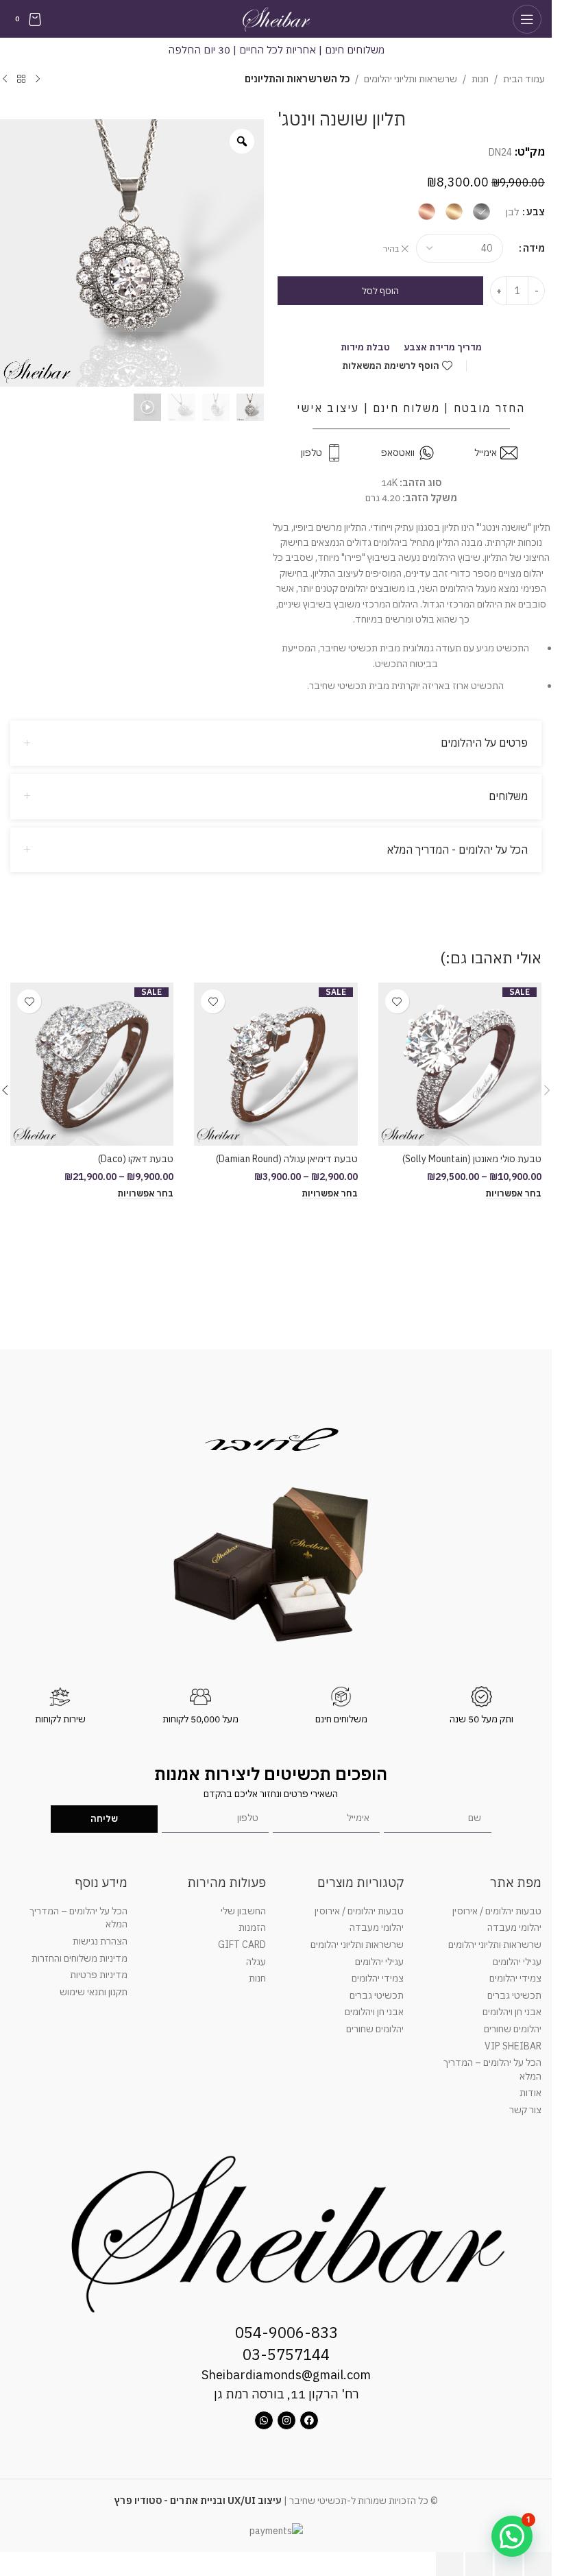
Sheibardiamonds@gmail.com (286, 2375)
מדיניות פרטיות (99, 1975)
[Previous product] (38, 80)
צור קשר (525, 2110)
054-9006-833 (286, 2332)
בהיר (391, 249)
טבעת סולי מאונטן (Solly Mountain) (472, 1159)
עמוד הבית (524, 79)
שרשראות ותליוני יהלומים (411, 79)
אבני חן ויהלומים (512, 2012)
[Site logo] (276, 18)
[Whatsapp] (264, 2420)
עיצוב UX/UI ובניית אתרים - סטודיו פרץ (198, 2501)
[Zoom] (242, 141)
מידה (534, 248)
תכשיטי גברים (514, 1995)
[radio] (481, 212)
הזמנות (252, 1927)
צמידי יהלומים (515, 1978)
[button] (547, 1090)
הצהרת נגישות (100, 1941)
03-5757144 (286, 2354)
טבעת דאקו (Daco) (136, 1159)
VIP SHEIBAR (513, 2046)
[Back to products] (21, 80)
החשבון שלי (243, 1911)
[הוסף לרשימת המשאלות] (397, 1001)
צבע (536, 212)
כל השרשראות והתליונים (297, 79)
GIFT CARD (242, 1945)
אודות (530, 2093)
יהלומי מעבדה (514, 1927)
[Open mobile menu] (527, 19)
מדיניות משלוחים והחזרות (80, 1958)
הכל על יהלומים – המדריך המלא (492, 2069)
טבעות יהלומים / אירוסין (497, 1911)
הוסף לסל (380, 291)
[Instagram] (286, 2420)
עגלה (256, 1962)
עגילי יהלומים (517, 1962)
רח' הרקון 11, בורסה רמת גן (286, 2394)
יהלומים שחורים (513, 2029)
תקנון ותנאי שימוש (94, 1992)
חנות (480, 79)
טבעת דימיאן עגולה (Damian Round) (287, 1159)
